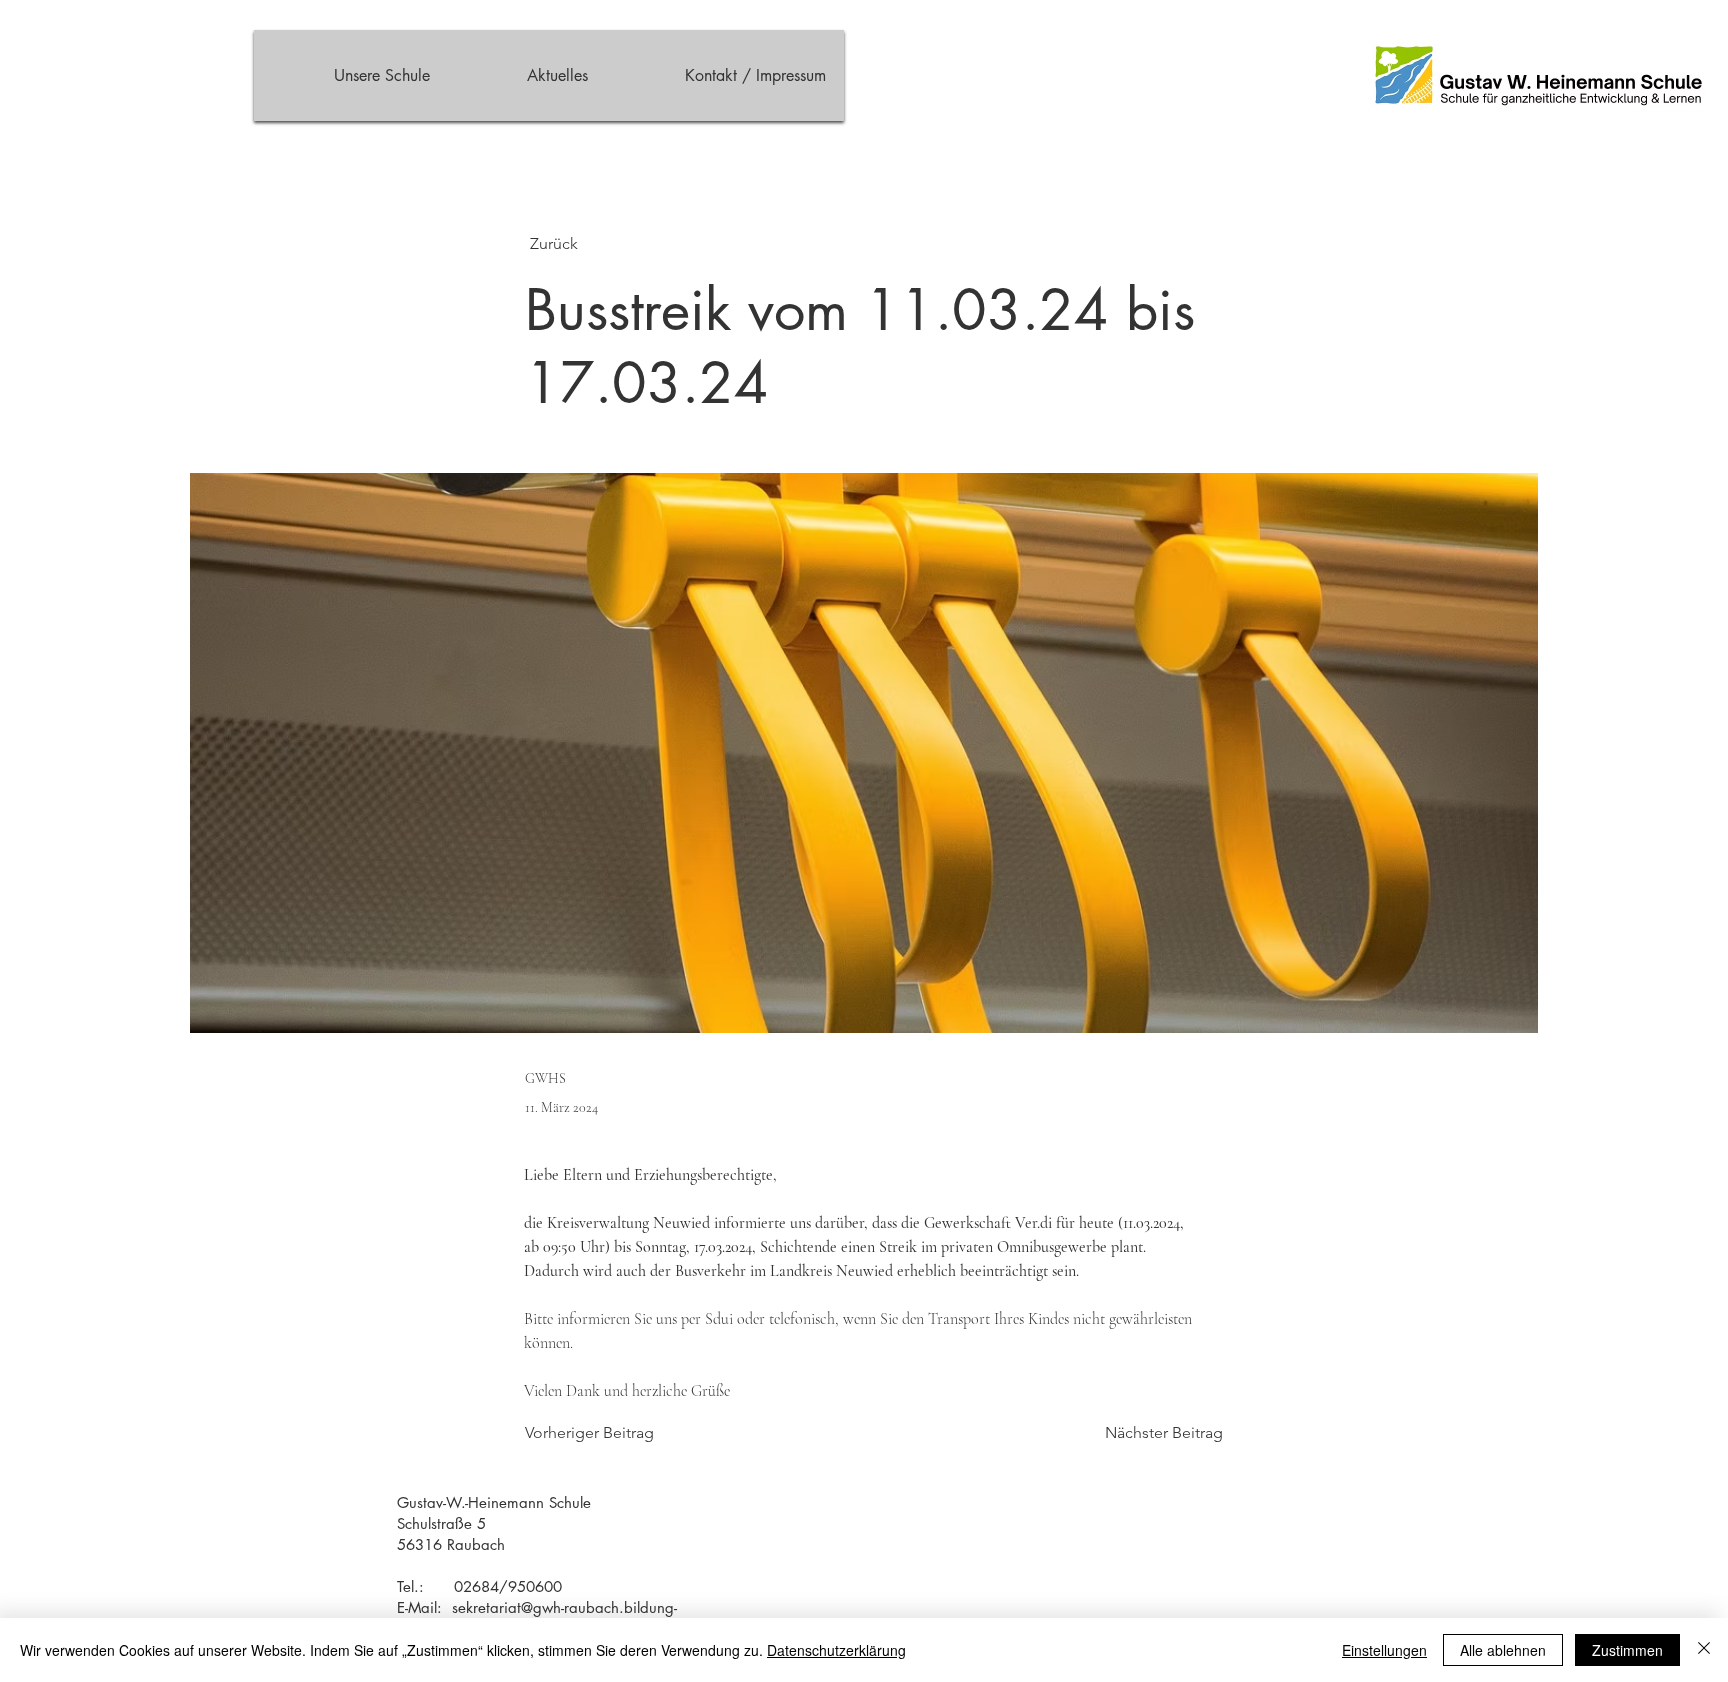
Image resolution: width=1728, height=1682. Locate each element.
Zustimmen (1627, 1650)
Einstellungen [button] (1384, 1650)
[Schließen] (1704, 1650)
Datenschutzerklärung (836, 1650)
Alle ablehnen (1503, 1650)
